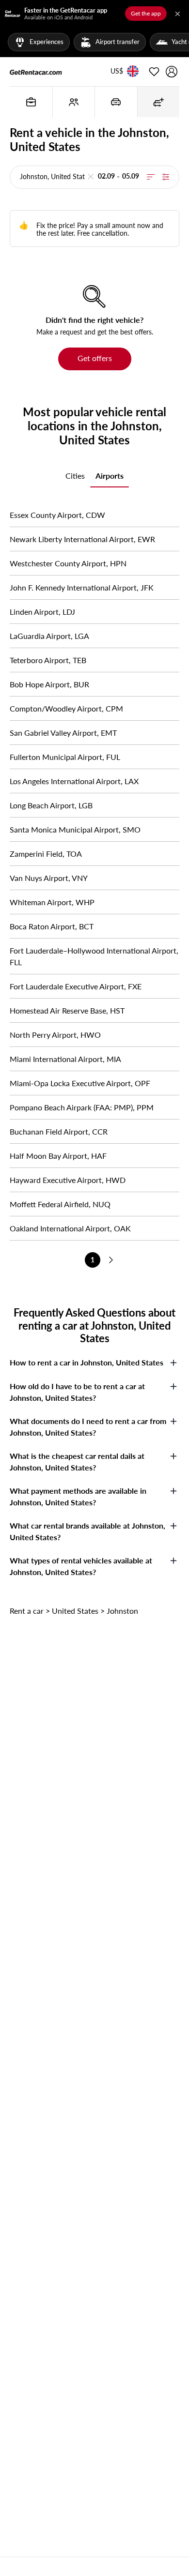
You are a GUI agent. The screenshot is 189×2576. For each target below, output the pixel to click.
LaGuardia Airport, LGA (49, 636)
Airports (110, 476)
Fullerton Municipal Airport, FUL (65, 757)
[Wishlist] (154, 72)
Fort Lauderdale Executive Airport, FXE (76, 986)
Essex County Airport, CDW (57, 515)
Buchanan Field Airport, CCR (59, 1131)
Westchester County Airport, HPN (68, 563)
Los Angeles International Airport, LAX (74, 781)
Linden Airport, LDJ (42, 612)
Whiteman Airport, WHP (52, 902)
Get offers (95, 358)
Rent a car (27, 1611)
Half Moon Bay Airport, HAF (58, 1156)
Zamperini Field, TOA (46, 854)
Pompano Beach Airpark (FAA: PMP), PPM (82, 1107)
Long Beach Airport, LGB (51, 805)
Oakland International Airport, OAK (70, 1228)
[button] (117, 72)
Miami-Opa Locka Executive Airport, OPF (80, 1083)
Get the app (146, 13)
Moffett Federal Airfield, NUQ (60, 1204)
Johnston (122, 1611)
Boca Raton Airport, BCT (52, 926)
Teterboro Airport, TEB (48, 660)
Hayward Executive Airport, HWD (68, 1180)
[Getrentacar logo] (36, 72)
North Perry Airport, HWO (55, 1035)
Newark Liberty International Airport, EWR (82, 539)
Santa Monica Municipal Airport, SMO (75, 829)
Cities (75, 476)
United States (75, 1611)
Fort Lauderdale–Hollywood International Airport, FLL (94, 956)
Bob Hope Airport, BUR (49, 684)
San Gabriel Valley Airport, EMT (63, 733)
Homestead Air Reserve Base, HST (67, 1010)
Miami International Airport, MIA (65, 1059)
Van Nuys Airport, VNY (49, 878)
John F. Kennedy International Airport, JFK (82, 587)
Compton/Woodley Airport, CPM (66, 708)
